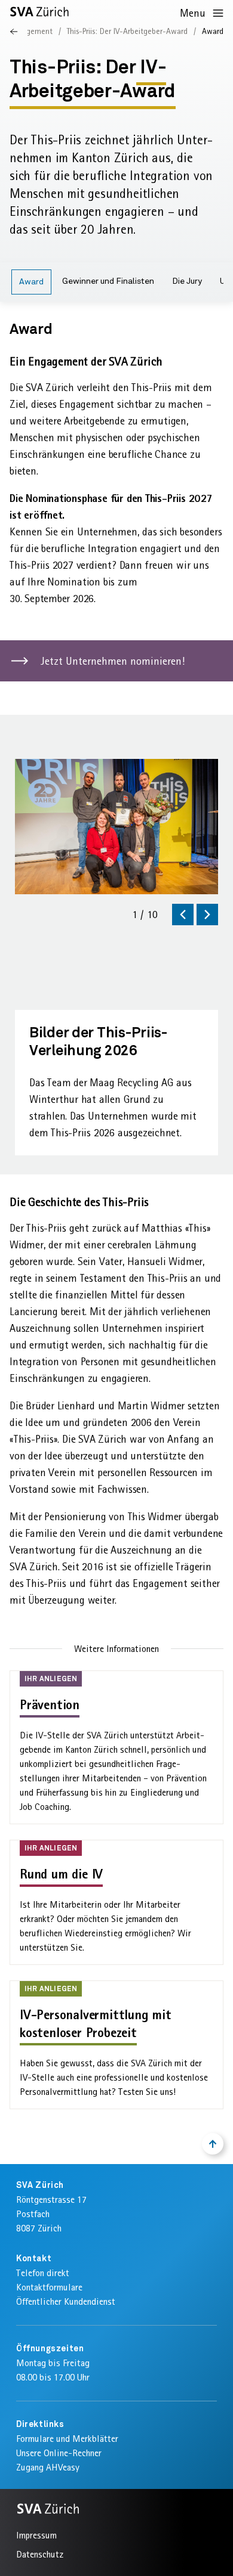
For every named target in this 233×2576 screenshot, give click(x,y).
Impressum (36, 2535)
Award (31, 282)
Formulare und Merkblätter (67, 2439)
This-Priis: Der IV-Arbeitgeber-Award (127, 31)
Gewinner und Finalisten (108, 281)
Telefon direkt (43, 2273)
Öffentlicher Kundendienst (66, 2301)
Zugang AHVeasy (48, 2467)
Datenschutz (40, 2554)
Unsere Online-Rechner (59, 2453)
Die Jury (187, 281)
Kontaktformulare (49, 2287)
